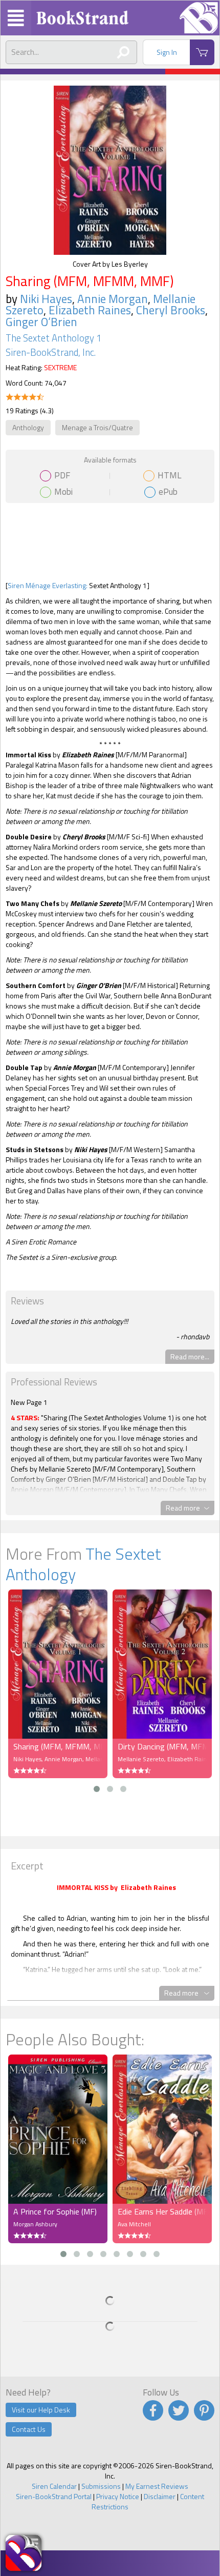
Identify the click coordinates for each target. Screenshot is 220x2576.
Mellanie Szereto (141, 1759)
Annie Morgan (113, 299)
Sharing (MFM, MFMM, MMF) (58, 1746)
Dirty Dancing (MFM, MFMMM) (162, 1746)
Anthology (28, 427)
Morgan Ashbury (35, 2224)
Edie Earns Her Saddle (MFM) (162, 2211)
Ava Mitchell (134, 2224)
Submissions (101, 2486)
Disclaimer (160, 2496)
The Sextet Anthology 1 (53, 338)
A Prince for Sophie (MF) (55, 2211)
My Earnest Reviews (157, 2486)
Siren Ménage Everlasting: (48, 585)
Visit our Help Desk (41, 2410)
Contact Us (29, 2429)
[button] (97, 1789)
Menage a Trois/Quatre (97, 427)
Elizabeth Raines (90, 310)
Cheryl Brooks (171, 310)
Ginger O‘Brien (41, 322)
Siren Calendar (54, 2486)
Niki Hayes (46, 299)
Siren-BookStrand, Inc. (51, 352)
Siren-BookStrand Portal (54, 2496)
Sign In (167, 52)
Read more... (190, 1356)
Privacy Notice (118, 2496)
